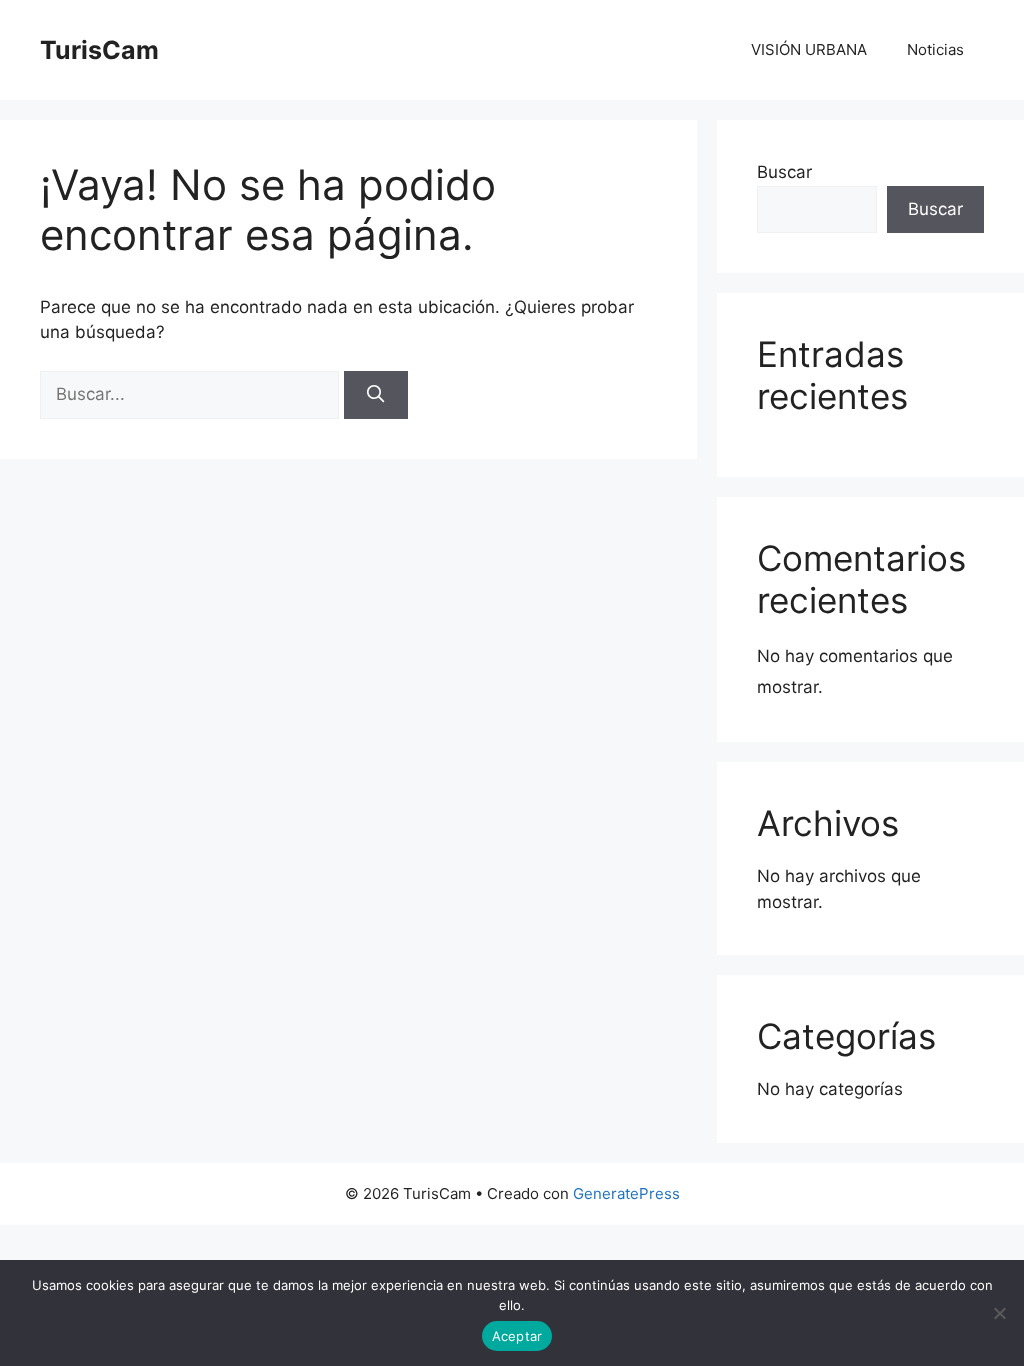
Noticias (935, 49)
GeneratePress (626, 1193)
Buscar (784, 172)
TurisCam (99, 50)
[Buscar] (376, 395)
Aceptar (517, 1336)
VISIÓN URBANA (809, 49)
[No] (999, 1313)
